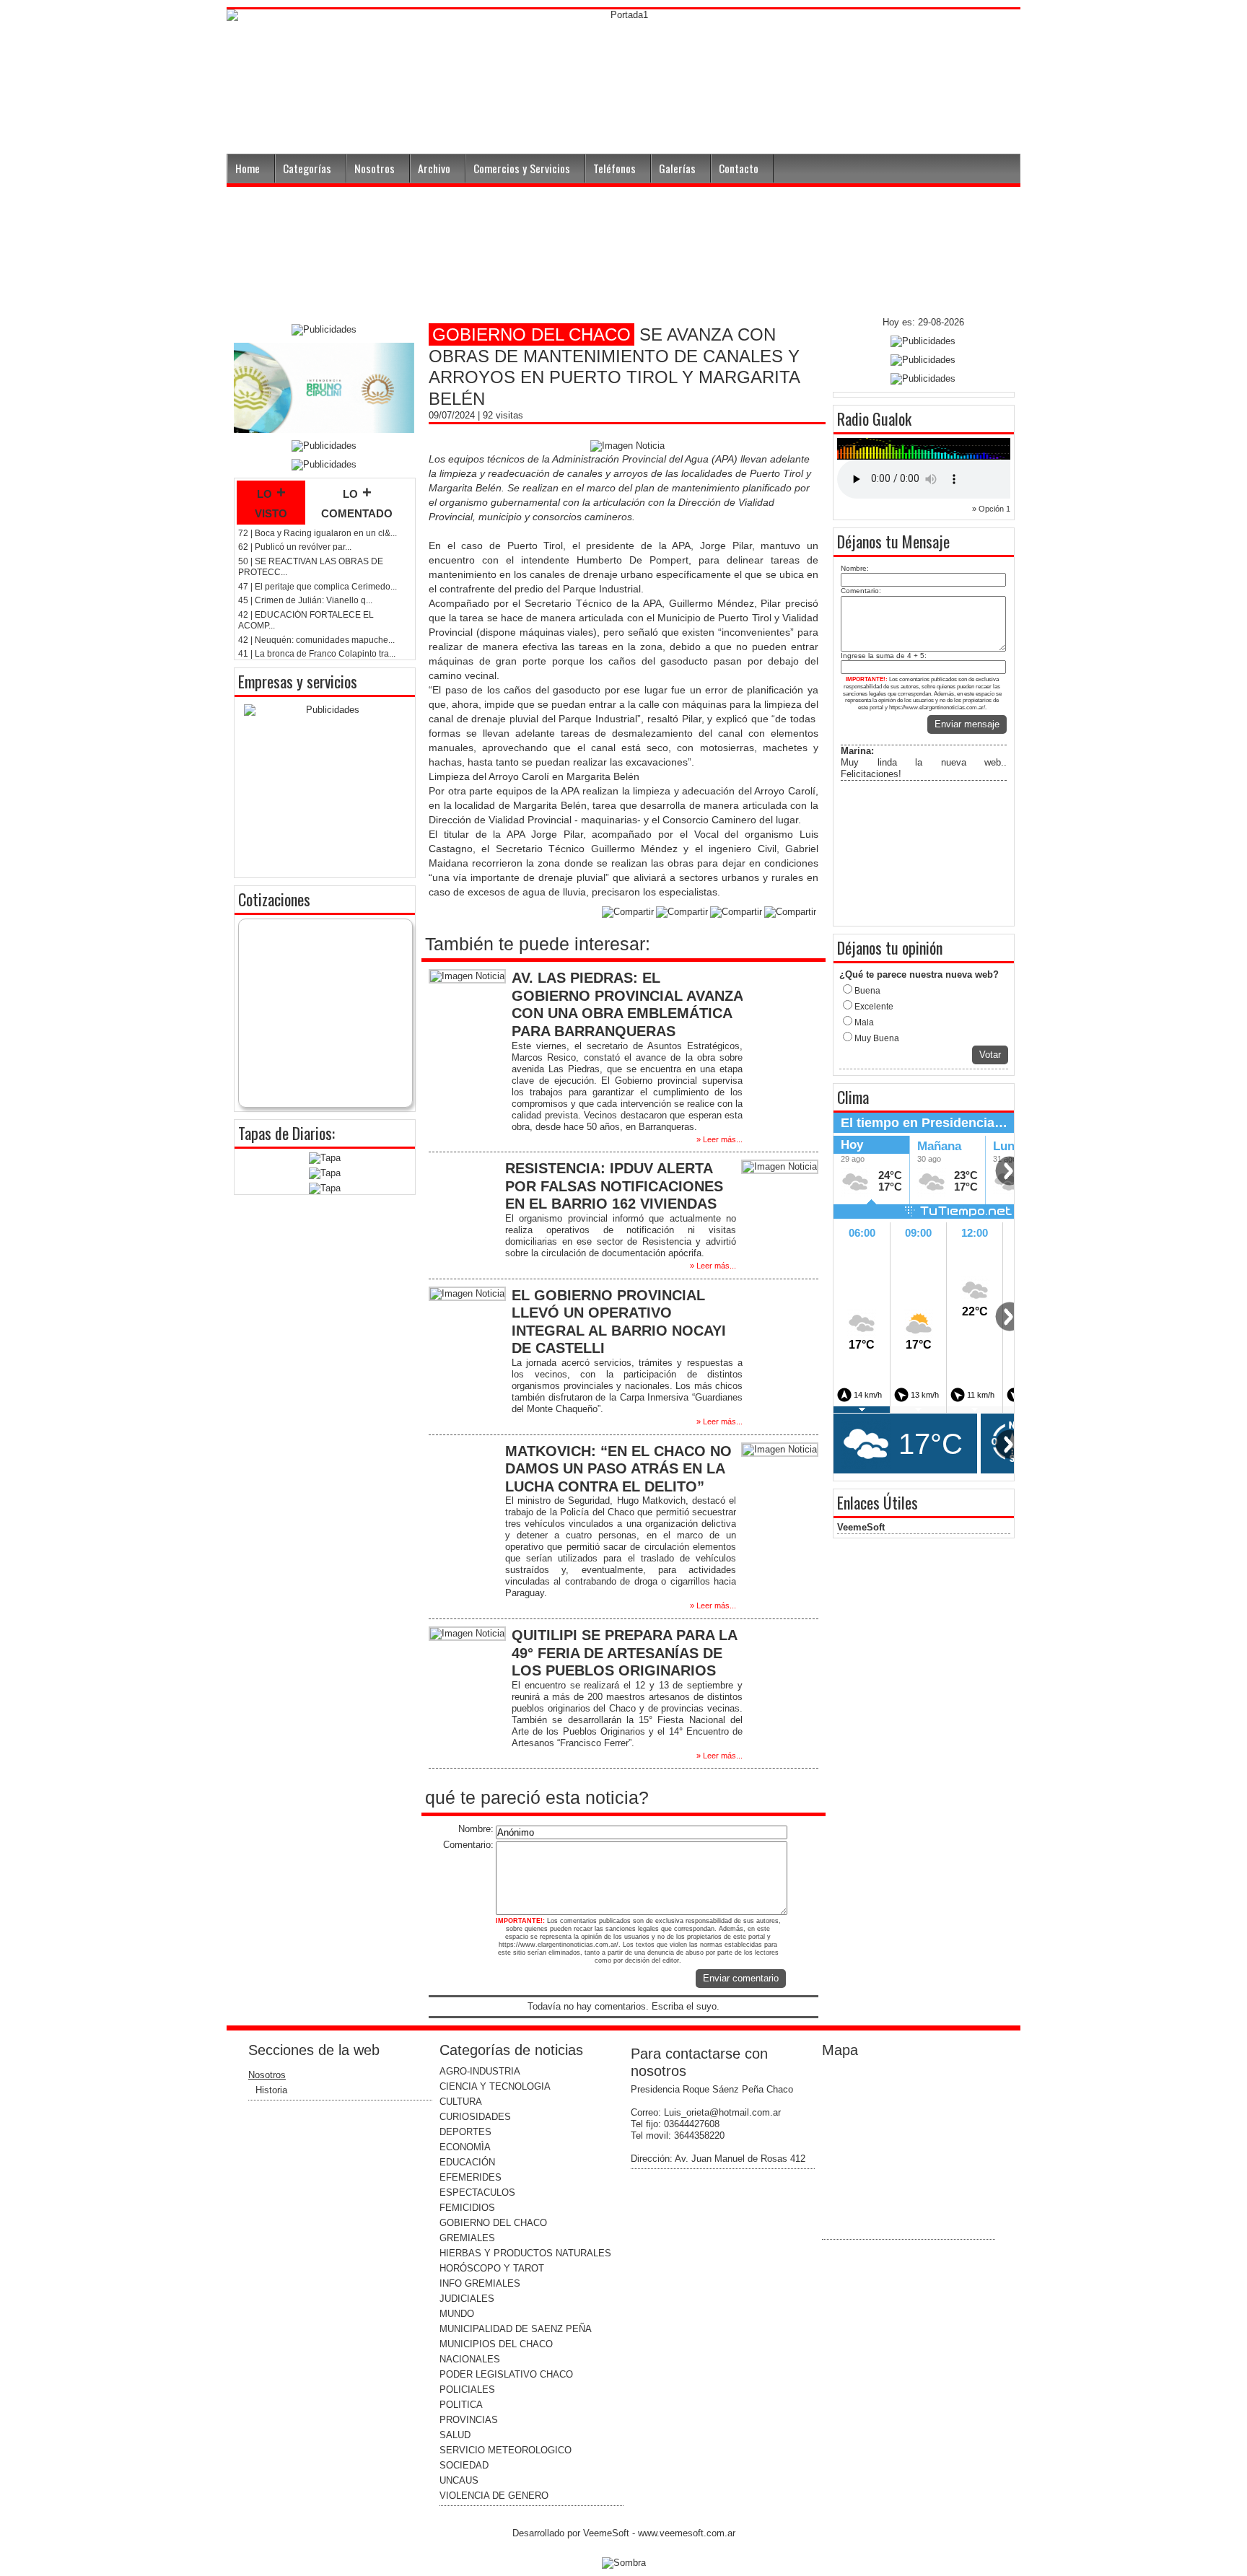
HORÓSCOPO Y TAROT (492, 2268)
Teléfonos (614, 168)
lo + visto (271, 502)
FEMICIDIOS (467, 2208)
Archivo (434, 168)
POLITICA (461, 2405)
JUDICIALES (467, 2299)
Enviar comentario (741, 1978)
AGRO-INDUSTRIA (480, 2071)
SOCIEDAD (464, 2465)
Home (248, 168)
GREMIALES (467, 2238)
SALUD (455, 2435)
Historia (271, 2090)
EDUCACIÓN (467, 2162)
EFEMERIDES (471, 2177)
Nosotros (375, 168)
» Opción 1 (991, 509)
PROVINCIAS (469, 2420)
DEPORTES (465, 2132)
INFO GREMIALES (480, 2283)
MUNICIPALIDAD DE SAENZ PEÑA (516, 2329)
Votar (990, 1055)
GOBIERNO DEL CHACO (493, 2223)
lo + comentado (357, 502)
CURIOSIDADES (475, 2117)
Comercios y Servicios (522, 168)
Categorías (307, 168)
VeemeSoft (861, 1527)
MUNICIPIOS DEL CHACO (496, 2344)
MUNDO (457, 2314)
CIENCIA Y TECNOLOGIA (495, 2086)
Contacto (739, 168)
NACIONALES (470, 2359)
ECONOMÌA (465, 2147)
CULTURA (461, 2102)
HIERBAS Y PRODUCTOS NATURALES (525, 2253)
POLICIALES (467, 2389)
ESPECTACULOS (477, 2192)
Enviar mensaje (967, 724)
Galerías (677, 168)
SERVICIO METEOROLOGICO (506, 2450)
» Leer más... (719, 1139)
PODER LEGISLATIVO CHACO (506, 2374)
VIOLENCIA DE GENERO (494, 2496)
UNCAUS (459, 2480)
